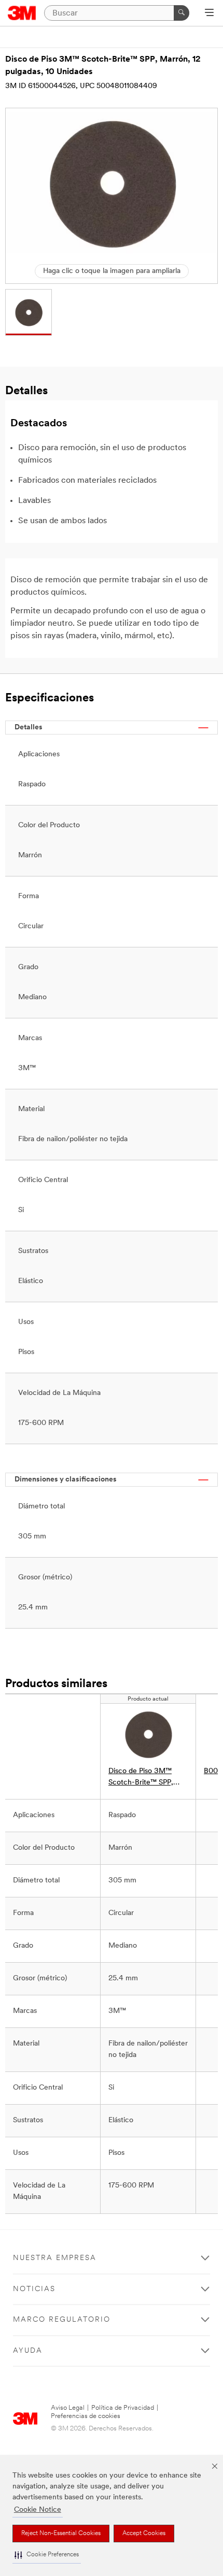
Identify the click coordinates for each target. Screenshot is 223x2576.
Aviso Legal (68, 2408)
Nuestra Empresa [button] (55, 2258)
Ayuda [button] (28, 2351)
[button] (47, 2555)
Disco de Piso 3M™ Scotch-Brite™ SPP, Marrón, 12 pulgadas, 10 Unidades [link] (147, 1778)
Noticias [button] (34, 2289)
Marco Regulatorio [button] (62, 2320)
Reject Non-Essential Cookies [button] (61, 2534)
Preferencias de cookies (86, 2416)
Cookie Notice (38, 2510)
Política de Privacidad (123, 2408)
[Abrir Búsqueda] (209, 13)
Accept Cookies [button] (144, 2534)
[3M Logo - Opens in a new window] (22, 13)
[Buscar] (182, 13)
